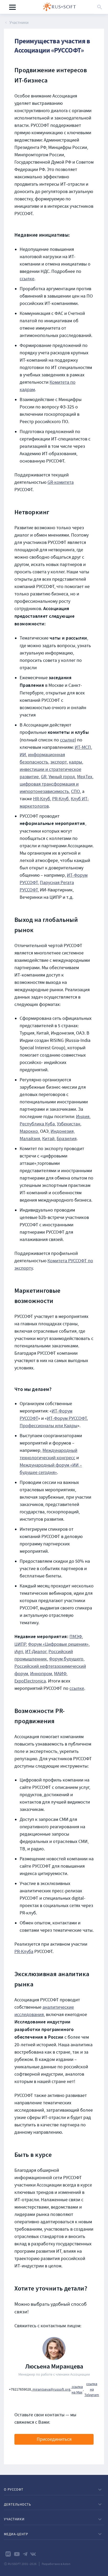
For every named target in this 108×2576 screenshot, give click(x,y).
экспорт (59, 762)
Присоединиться (54, 2439)
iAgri (19, 1652)
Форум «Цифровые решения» (58, 1644)
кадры (75, 762)
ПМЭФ (76, 1637)
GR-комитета (61, 482)
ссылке (27, 279)
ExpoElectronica (30, 1681)
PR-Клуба (24, 1952)
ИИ (23, 755)
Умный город (62, 777)
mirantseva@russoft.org (51, 2389)
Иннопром (41, 1674)
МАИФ (60, 1674)
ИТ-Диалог (36, 1652)
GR (44, 777)
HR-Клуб (42, 799)
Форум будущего (66, 1659)
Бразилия (67, 1139)
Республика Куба (37, 1124)
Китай (48, 1139)
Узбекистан (69, 1124)
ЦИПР (20, 1644)
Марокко (29, 1131)
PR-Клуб (60, 799)
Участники (19, 23)
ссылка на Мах (77, 2389)
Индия (83, 1117)
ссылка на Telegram (92, 2389)
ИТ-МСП (83, 747)
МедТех (85, 777)
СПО (75, 791)
